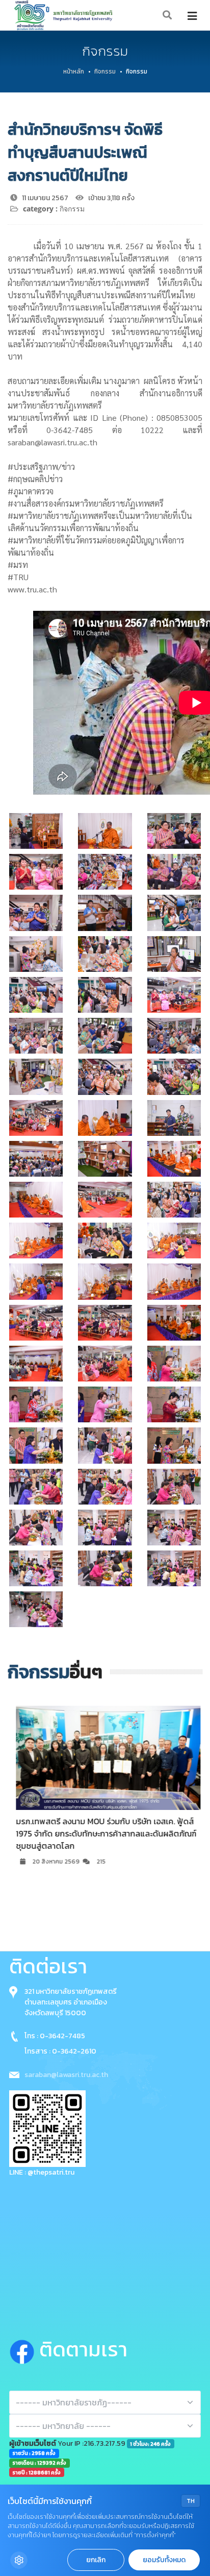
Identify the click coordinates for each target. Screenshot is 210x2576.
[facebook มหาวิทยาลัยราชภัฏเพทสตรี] (24, 2349)
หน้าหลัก (74, 71)
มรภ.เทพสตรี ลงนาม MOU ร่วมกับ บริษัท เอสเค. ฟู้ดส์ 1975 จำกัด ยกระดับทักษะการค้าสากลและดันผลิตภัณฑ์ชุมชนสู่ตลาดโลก (103, 1833)
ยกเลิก (96, 2560)
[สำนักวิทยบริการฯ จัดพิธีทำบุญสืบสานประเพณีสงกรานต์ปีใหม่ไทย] (36, 831)
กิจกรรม (105, 71)
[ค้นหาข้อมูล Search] (168, 16)
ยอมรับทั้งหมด (164, 2560)
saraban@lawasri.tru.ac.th (66, 2075)
